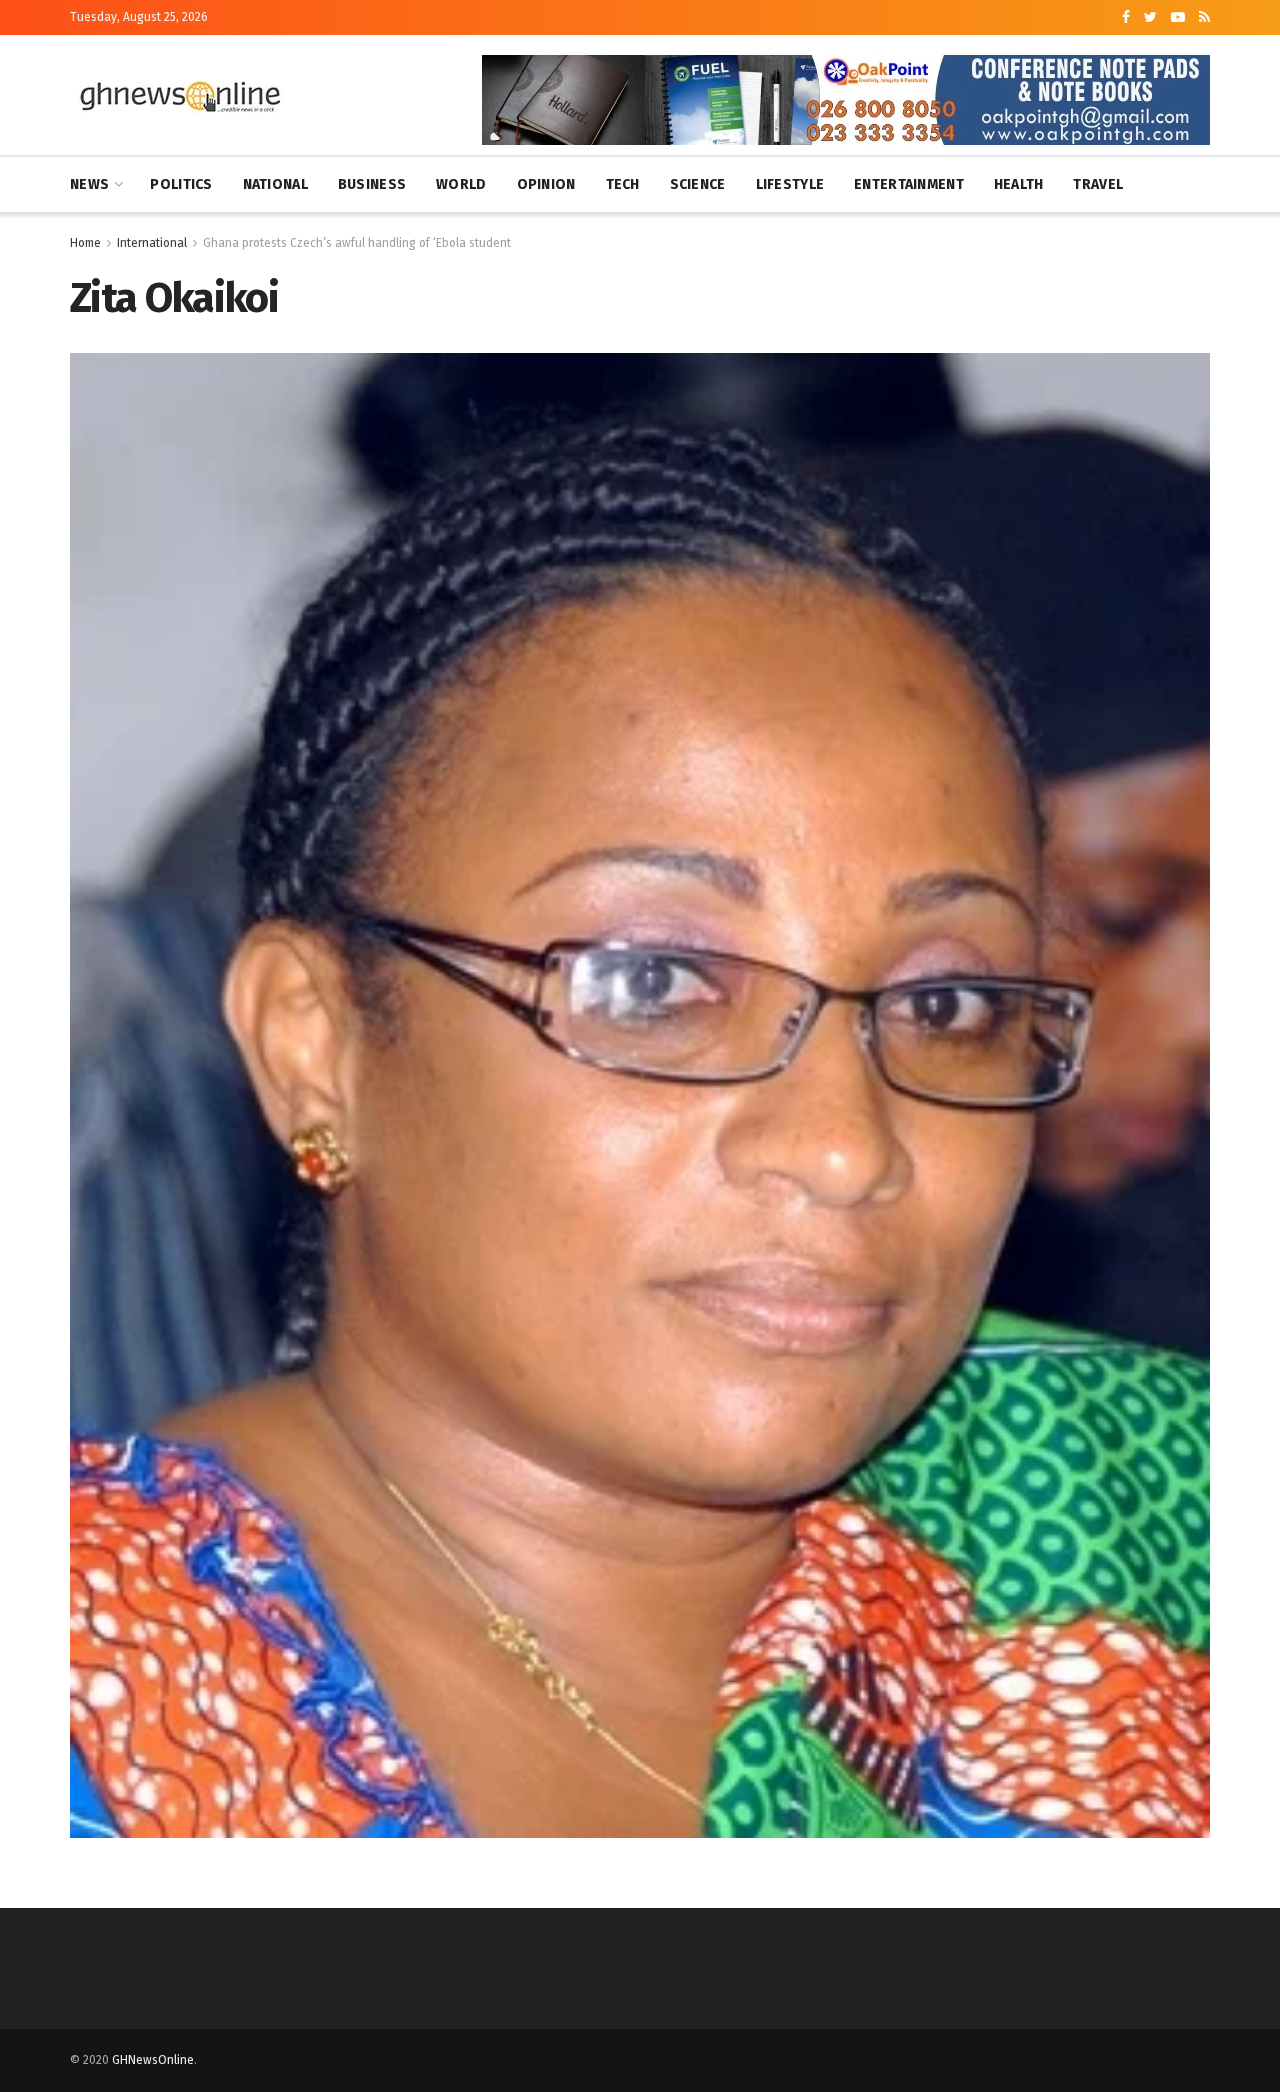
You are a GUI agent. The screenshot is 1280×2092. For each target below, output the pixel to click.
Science (698, 184)
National (275, 184)
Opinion (546, 184)
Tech (623, 184)
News (89, 184)
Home (85, 243)
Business (372, 184)
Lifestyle (790, 184)
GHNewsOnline (153, 2060)
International (152, 243)
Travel (1098, 184)
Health (1019, 184)
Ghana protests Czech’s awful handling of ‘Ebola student (357, 243)
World (461, 184)
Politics (181, 184)
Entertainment (909, 184)
